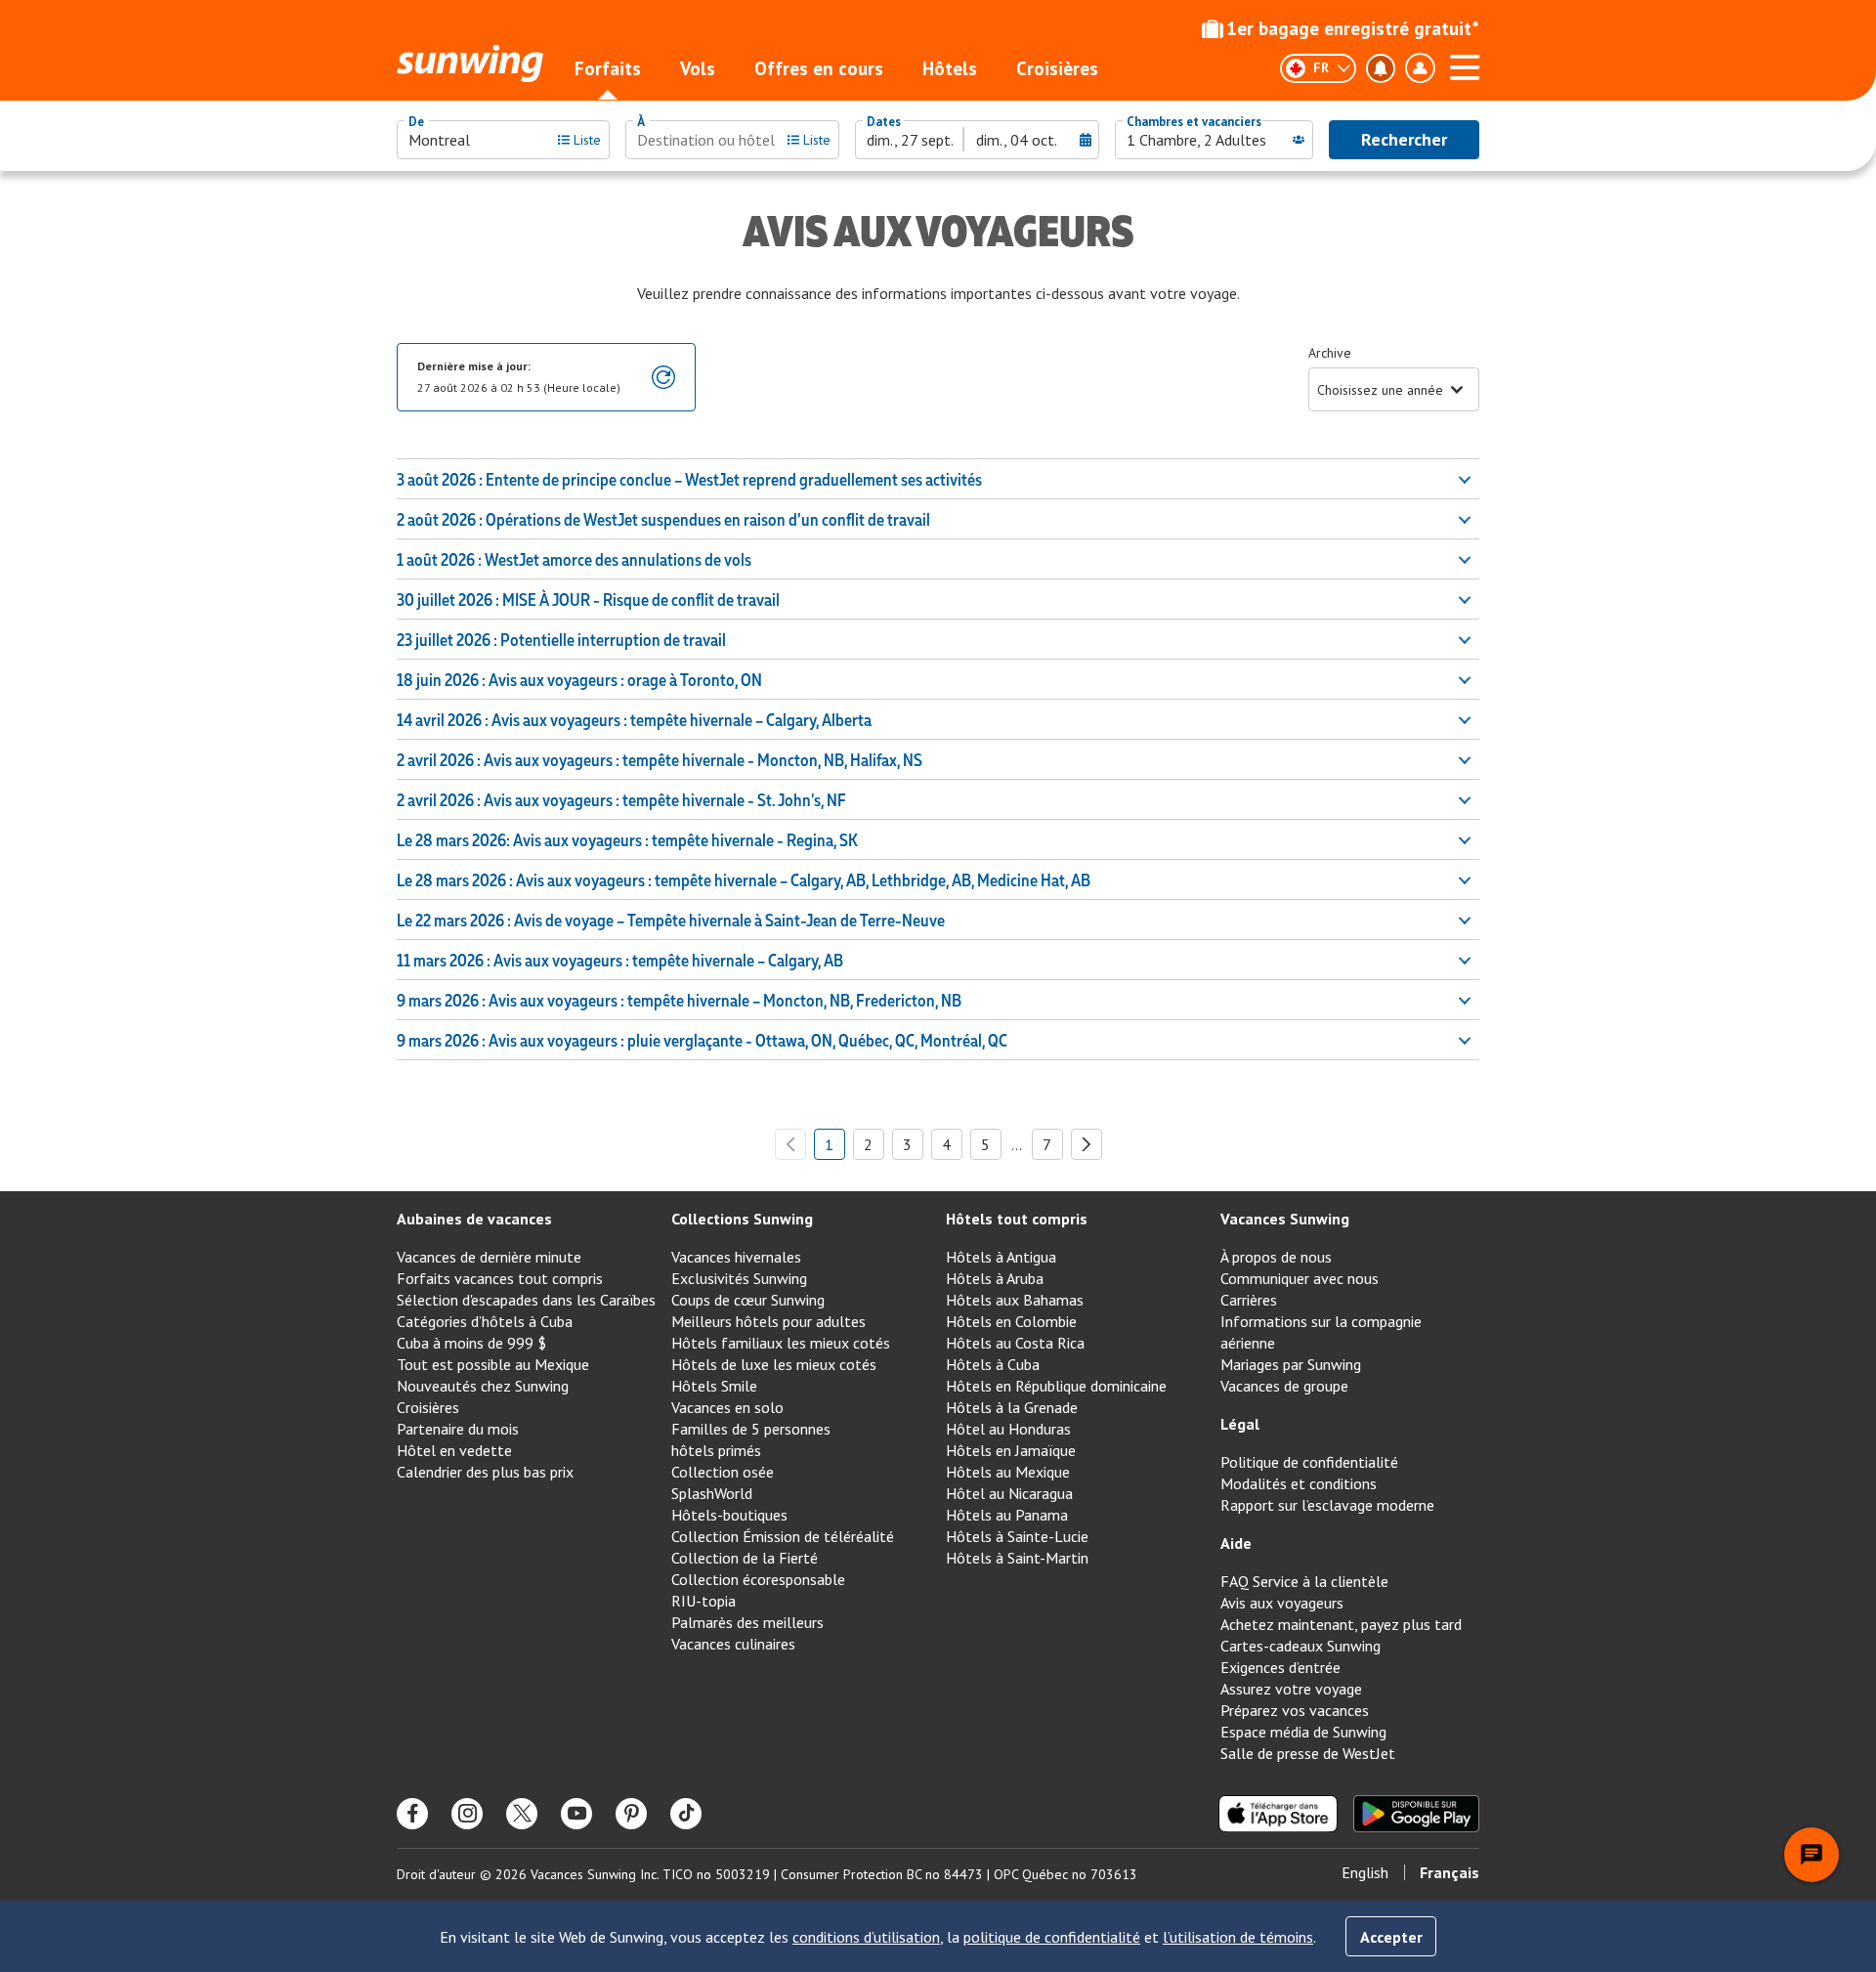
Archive (1330, 353)
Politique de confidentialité (1309, 1462)
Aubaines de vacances (474, 1219)
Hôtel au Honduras (1008, 1429)
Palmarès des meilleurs (747, 1622)
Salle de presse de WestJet (1308, 1753)
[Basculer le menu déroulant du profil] (1420, 68)
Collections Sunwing (742, 1219)
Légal (1240, 1424)
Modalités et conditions (1299, 1483)
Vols (698, 68)
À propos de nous (1276, 1257)
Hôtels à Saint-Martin (1017, 1558)
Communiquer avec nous (1300, 1278)
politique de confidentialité (1052, 1937)
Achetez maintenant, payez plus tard (1341, 1624)
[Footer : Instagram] (467, 1814)
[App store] (1278, 1814)
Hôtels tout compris (1017, 1219)
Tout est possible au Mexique (493, 1364)
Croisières (1057, 68)
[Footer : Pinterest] (631, 1814)
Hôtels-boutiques (729, 1515)
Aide (1236, 1543)
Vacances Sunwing (1285, 1219)
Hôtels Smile (714, 1386)
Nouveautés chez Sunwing (483, 1386)
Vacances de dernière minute (489, 1257)
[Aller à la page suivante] (1087, 1144)
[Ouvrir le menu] (1465, 64)
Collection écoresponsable (758, 1579)
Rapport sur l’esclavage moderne (1327, 1505)
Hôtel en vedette (454, 1450)
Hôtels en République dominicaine (1056, 1386)
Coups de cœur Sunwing (748, 1300)
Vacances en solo (727, 1407)
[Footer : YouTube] (576, 1814)
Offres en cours (819, 68)
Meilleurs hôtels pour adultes (768, 1321)
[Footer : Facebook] (412, 1814)
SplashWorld (712, 1493)
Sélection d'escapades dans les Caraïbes (526, 1300)
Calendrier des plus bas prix (485, 1472)
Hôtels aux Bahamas (1015, 1300)
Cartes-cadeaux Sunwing (1300, 1646)
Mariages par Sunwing (1291, 1364)
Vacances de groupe (1284, 1386)
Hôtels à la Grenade (1012, 1407)
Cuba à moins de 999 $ (471, 1343)
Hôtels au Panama (1007, 1515)
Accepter (1391, 1937)
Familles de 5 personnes (751, 1429)
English (1365, 1872)
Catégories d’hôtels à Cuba (485, 1321)
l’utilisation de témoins (1238, 1937)
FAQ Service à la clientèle (1304, 1581)
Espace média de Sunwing (1303, 1732)
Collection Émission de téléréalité (783, 1536)
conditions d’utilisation (866, 1937)
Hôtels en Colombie (1011, 1321)
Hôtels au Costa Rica (1015, 1343)
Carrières (1249, 1300)
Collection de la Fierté (745, 1558)
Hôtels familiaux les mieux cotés (781, 1343)
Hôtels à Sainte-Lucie (1017, 1536)
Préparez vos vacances (1295, 1710)
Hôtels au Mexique (1008, 1472)
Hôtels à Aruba (995, 1278)
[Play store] (1416, 1814)
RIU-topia (703, 1601)
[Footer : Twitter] (522, 1814)
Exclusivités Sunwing (739, 1278)
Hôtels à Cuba (993, 1364)
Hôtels (950, 68)
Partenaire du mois (458, 1429)
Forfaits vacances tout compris (500, 1278)
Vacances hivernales (736, 1257)
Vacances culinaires (733, 1644)
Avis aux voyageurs (1282, 1603)
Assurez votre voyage (1291, 1689)
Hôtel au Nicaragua (1009, 1493)
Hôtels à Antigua (1001, 1257)
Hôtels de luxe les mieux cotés (774, 1364)
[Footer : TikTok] (686, 1814)
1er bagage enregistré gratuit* (1353, 28)
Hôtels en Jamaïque (1011, 1450)
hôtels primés (716, 1450)
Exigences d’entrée (1280, 1667)
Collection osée (723, 1472)
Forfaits (608, 68)
